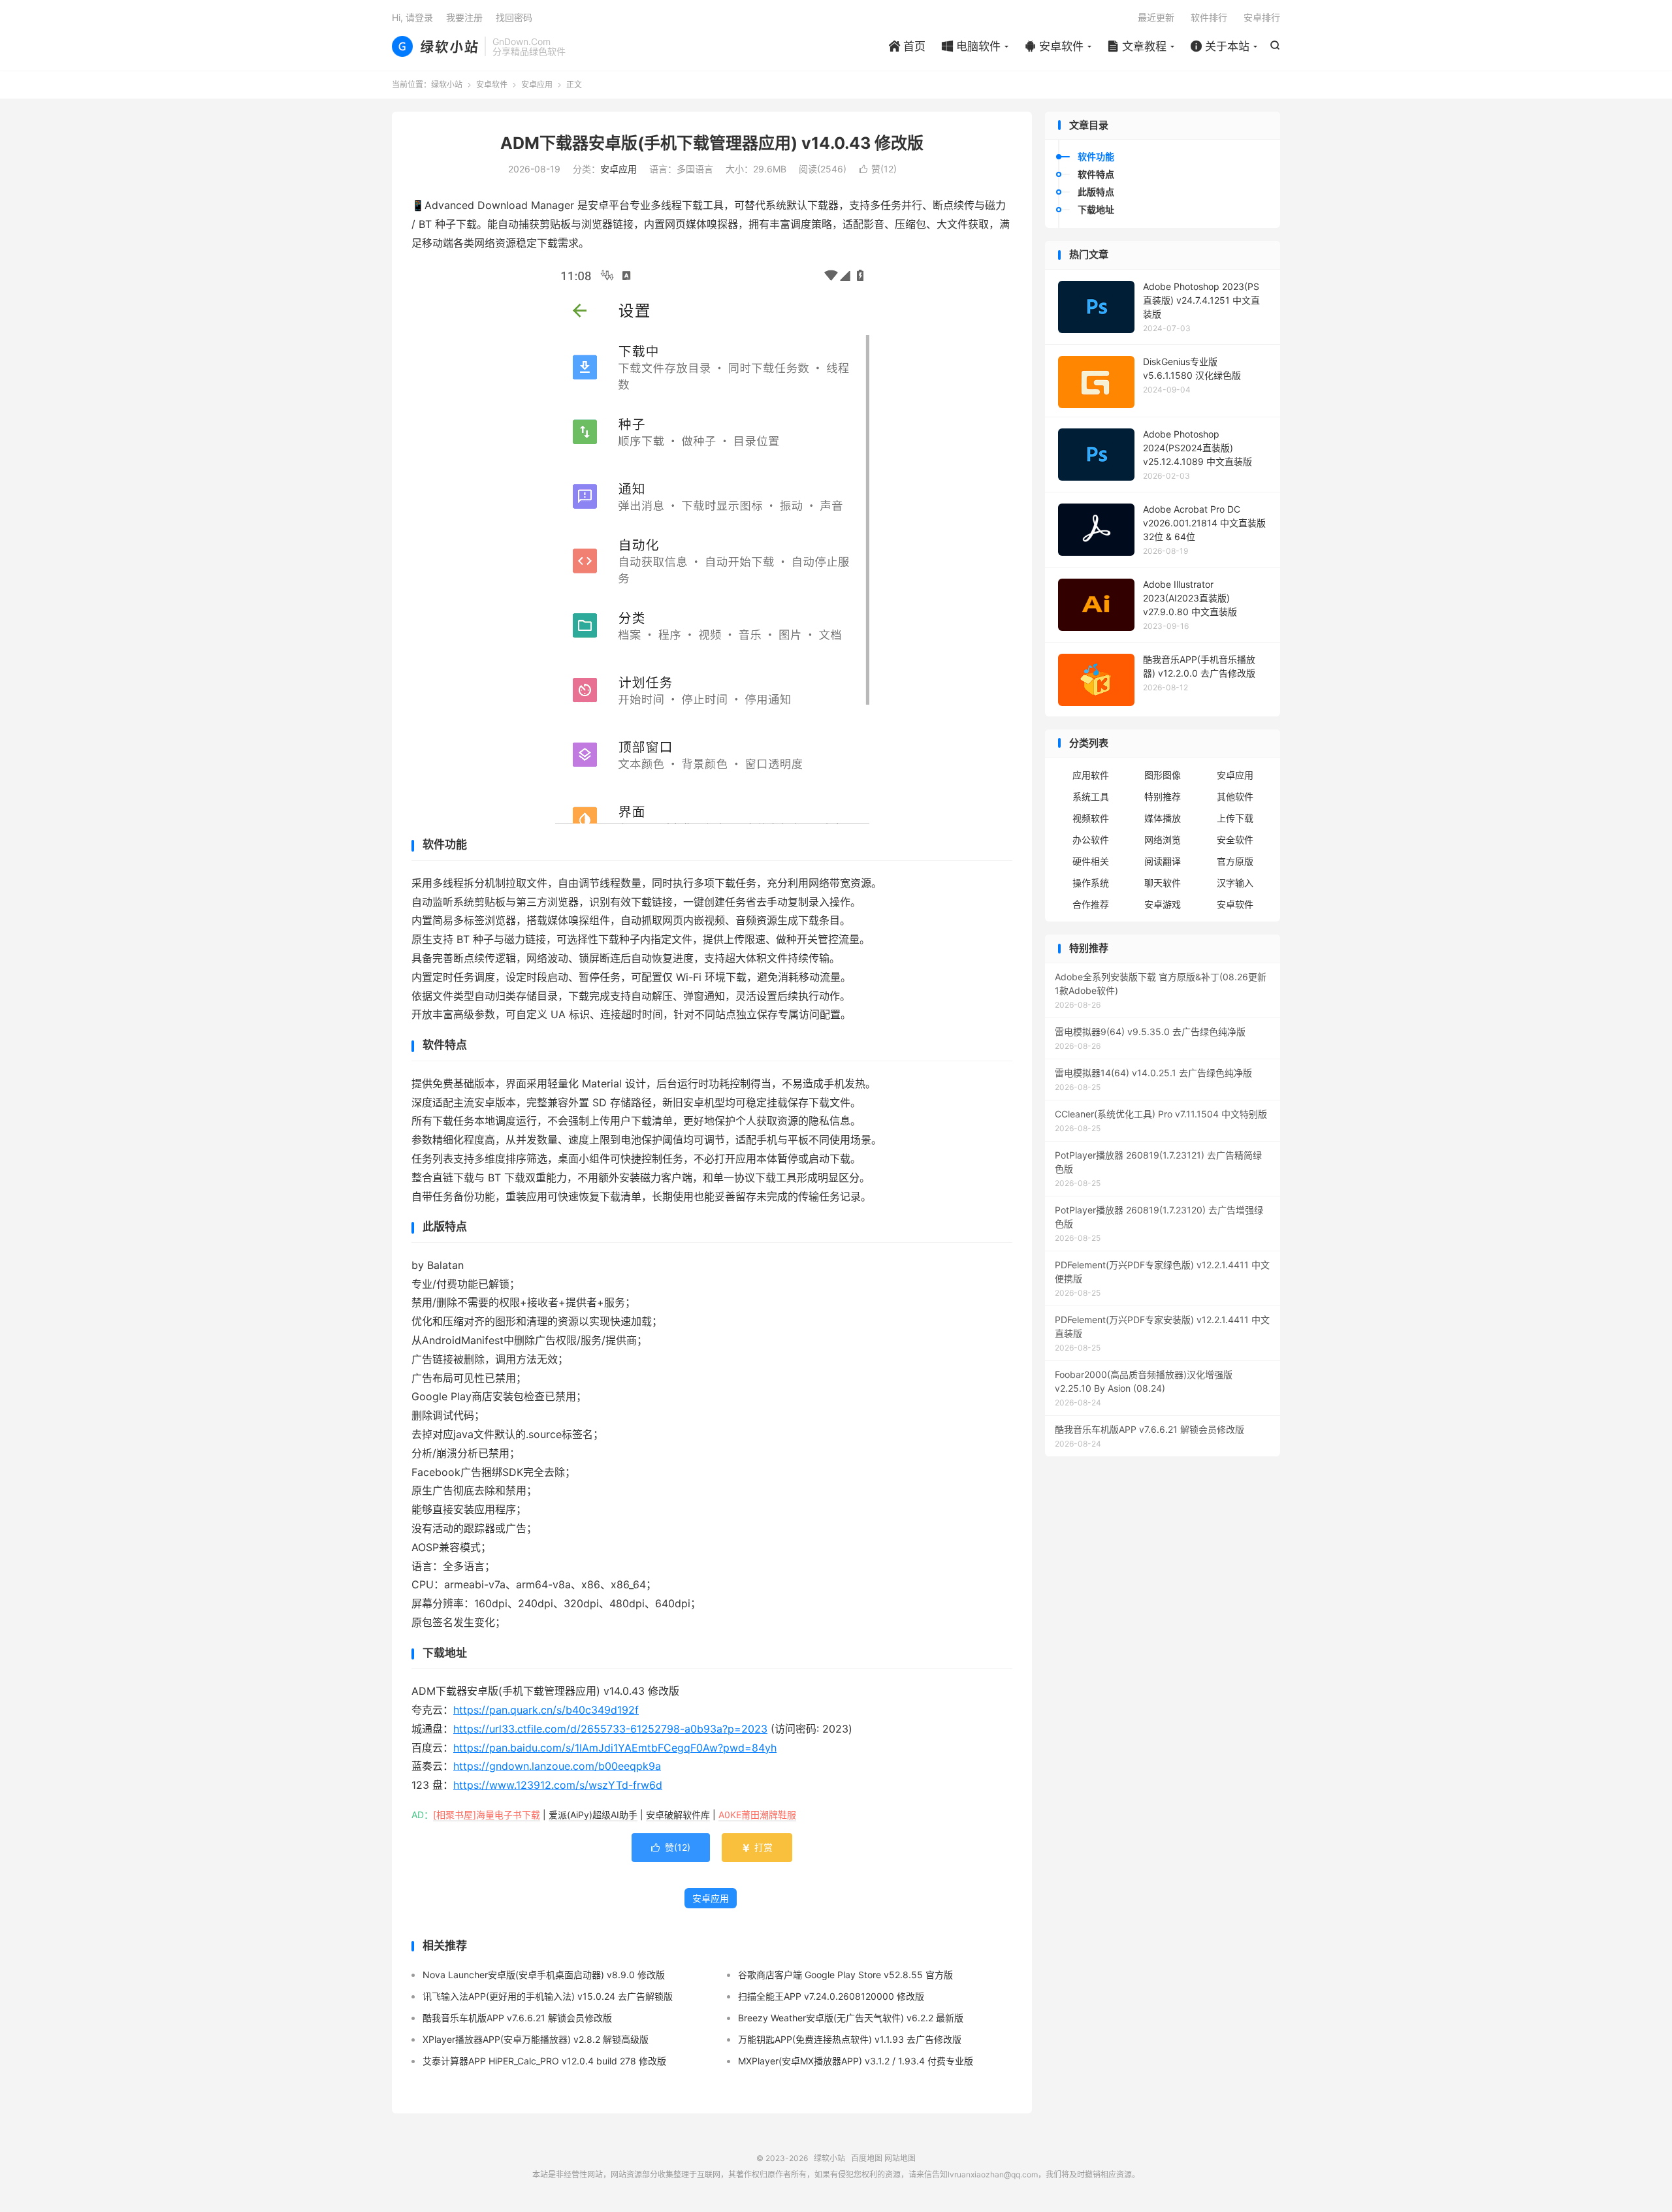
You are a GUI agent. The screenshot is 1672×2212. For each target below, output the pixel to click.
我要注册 (464, 17)
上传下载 (1235, 818)
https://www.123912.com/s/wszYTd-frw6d (558, 1785)
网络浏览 (1163, 840)
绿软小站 (435, 46)
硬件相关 (1091, 861)
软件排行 (1209, 17)
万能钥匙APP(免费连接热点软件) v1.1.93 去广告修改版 (850, 2039)
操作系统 (1091, 883)
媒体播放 (1163, 818)
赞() (878, 169)
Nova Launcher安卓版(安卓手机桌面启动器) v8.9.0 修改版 (544, 1975)
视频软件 (1091, 818)
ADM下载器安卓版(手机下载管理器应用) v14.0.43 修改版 (712, 143)
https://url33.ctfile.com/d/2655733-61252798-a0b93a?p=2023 (610, 1729)
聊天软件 (1163, 883)
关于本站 (1220, 46)
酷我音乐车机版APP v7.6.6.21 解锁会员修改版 (517, 2018)
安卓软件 (1054, 46)
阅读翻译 (1163, 861)
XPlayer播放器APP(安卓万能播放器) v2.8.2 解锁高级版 (536, 2039)
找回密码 (514, 17)
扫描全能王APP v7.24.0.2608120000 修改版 (831, 1996)
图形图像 (1163, 775)
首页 (907, 46)
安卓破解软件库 (678, 1815)
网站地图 (900, 2158)
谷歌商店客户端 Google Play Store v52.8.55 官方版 (845, 1975)
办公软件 (1091, 840)
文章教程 (1137, 46)
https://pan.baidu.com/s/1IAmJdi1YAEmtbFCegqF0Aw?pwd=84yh (615, 1748)
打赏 (757, 1847)
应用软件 (1091, 775)
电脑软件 (971, 46)
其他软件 (1235, 796)
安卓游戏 (1163, 904)
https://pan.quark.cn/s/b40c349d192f (546, 1710)
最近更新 (1156, 17)
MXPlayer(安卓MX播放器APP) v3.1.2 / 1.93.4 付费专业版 (856, 2061)
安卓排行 (1262, 17)
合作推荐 (1091, 904)
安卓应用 (537, 85)
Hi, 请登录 (412, 17)
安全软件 (1235, 840)
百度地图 (867, 2158)
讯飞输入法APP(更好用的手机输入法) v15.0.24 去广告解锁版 (548, 1996)
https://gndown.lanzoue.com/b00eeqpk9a (557, 1766)
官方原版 (1235, 861)
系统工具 (1091, 796)
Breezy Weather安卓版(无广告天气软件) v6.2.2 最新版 (851, 2018)
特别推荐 (1163, 796)
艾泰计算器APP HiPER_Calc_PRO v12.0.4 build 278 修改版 (544, 2061)
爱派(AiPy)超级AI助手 (593, 1815)
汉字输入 (1235, 883)
